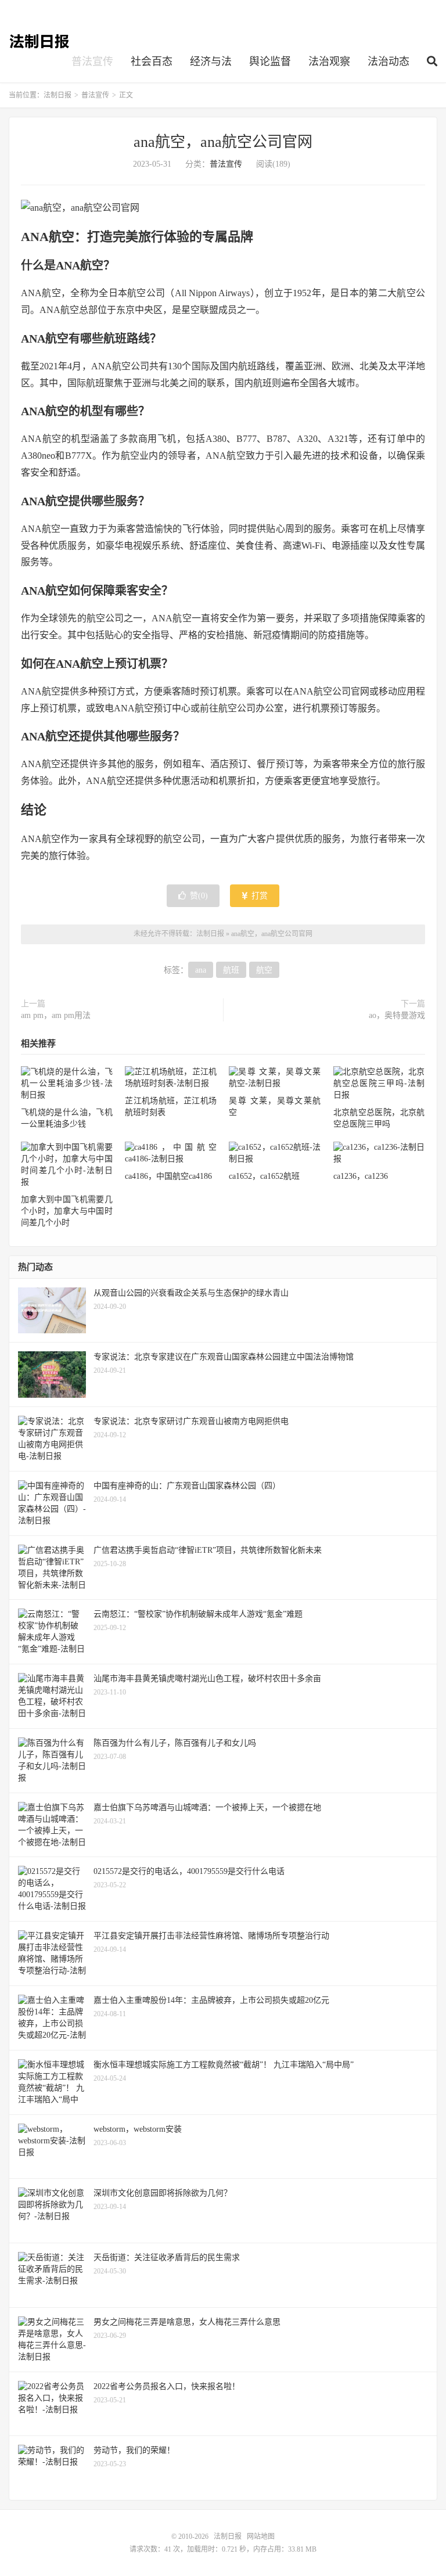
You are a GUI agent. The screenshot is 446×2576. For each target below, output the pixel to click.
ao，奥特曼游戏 (397, 1015)
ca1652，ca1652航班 (264, 1176)
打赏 (258, 896)
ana (201, 970)
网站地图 (261, 2537)
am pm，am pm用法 (56, 1015)
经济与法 (211, 62)
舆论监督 (270, 62)
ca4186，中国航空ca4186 (168, 1176)
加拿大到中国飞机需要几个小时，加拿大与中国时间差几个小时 (67, 1211)
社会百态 (152, 62)
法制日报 (40, 41)
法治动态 (389, 62)
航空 (264, 970)
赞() (199, 896)
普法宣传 (92, 62)
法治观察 (329, 62)
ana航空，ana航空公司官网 (223, 142)
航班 (231, 970)
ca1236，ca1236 (361, 1176)
